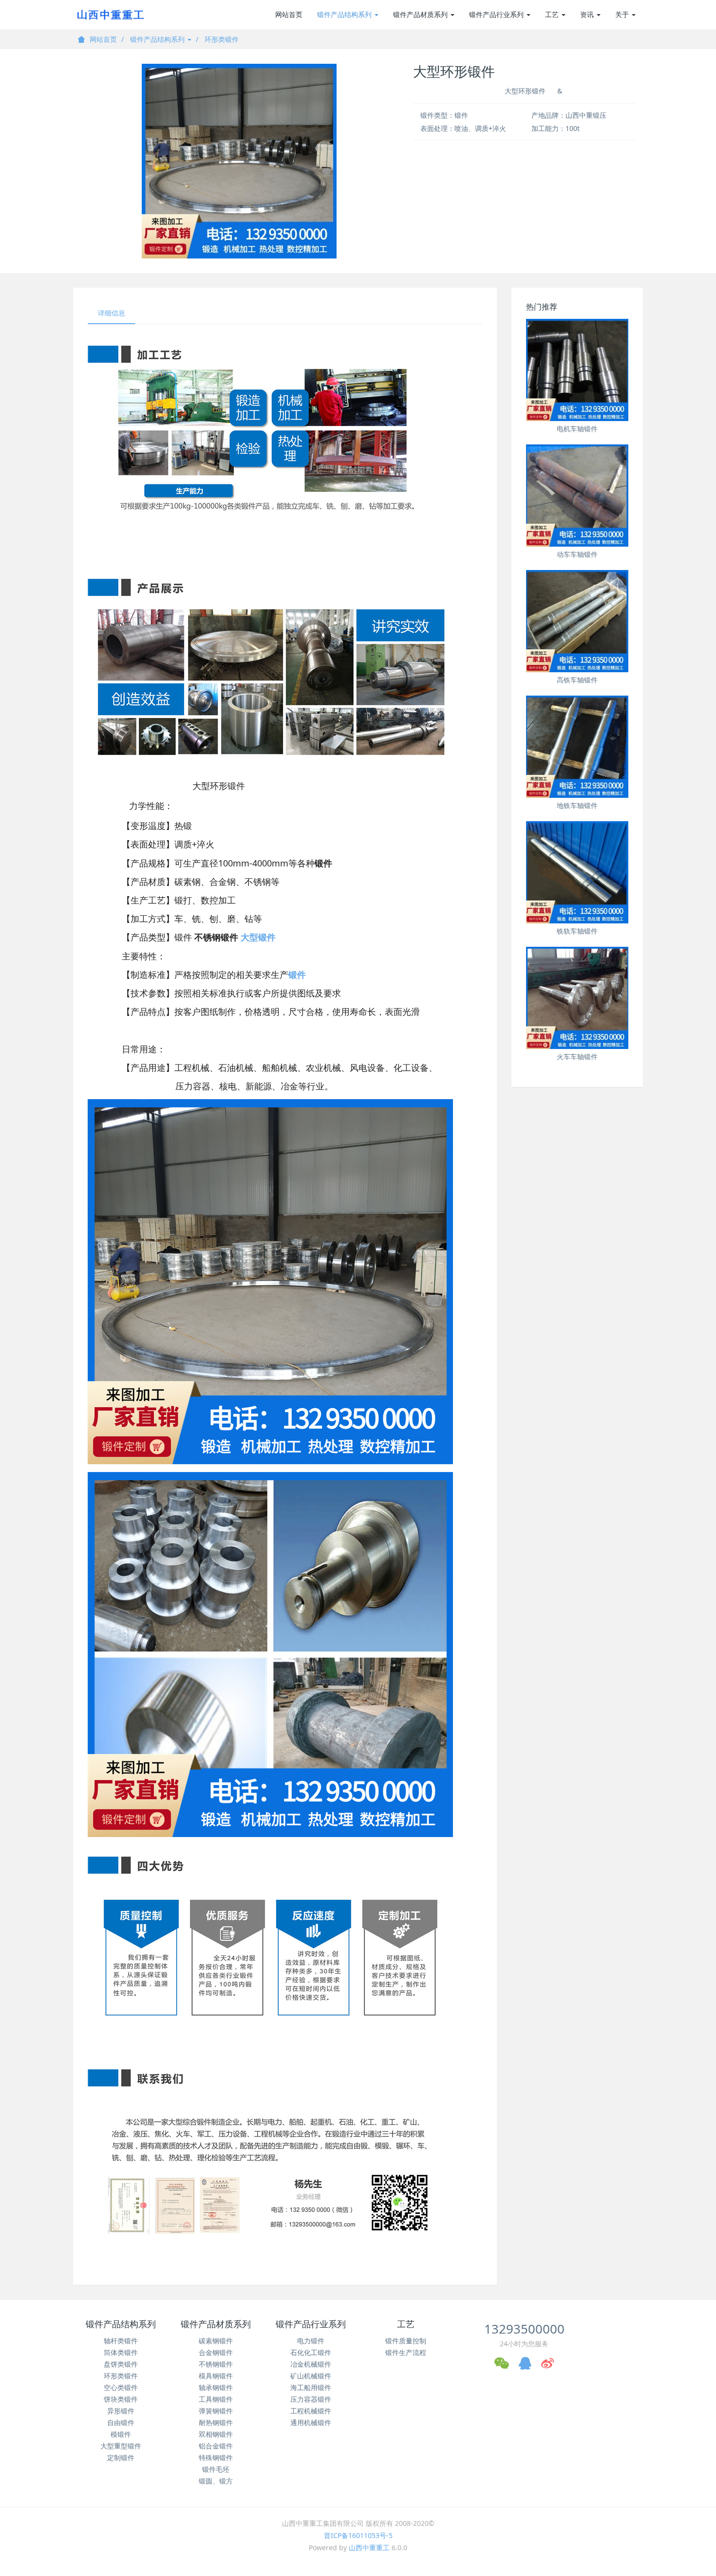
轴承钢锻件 (216, 2387)
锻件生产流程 (406, 2352)
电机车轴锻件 (577, 429)
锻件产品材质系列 (421, 14)
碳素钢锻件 (216, 2341)
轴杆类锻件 (121, 2341)
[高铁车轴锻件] (577, 621)
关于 (623, 14)
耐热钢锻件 (216, 2422)
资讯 (588, 14)
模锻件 (121, 2434)
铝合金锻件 (216, 2446)
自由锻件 (121, 2422)
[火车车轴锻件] (577, 998)
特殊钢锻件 (216, 2457)
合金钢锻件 (216, 2352)
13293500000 (524, 2329)
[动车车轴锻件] (577, 496)
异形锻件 (121, 2411)
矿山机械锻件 (311, 2376)
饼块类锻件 (121, 2399)
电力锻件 (311, 2341)
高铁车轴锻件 (577, 680)
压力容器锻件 (311, 2399)
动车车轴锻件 (577, 554)
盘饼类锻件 (121, 2364)
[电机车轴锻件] (577, 370)
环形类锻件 (222, 39)
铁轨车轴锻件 (577, 931)
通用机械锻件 (311, 2422)
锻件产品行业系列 (497, 14)
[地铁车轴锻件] (577, 747)
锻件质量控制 (406, 2341)
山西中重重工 (369, 2548)
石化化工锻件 (311, 2352)
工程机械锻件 (311, 2411)
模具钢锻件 (216, 2376)
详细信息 (112, 313)
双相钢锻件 (216, 2434)
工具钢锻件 (216, 2399)
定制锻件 (121, 2457)
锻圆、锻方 (216, 2481)
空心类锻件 (121, 2387)
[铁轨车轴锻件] (577, 872)
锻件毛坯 (216, 2469)
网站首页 (289, 14)
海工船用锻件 (311, 2387)
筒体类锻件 (121, 2352)
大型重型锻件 (121, 2446)
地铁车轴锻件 (577, 805)
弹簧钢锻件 (216, 2411)
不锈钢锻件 (216, 2364)
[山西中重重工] (110, 15)
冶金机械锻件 (311, 2364)
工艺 (553, 14)
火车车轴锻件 (577, 1057)
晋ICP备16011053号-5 (358, 2535)
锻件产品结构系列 (345, 14)
